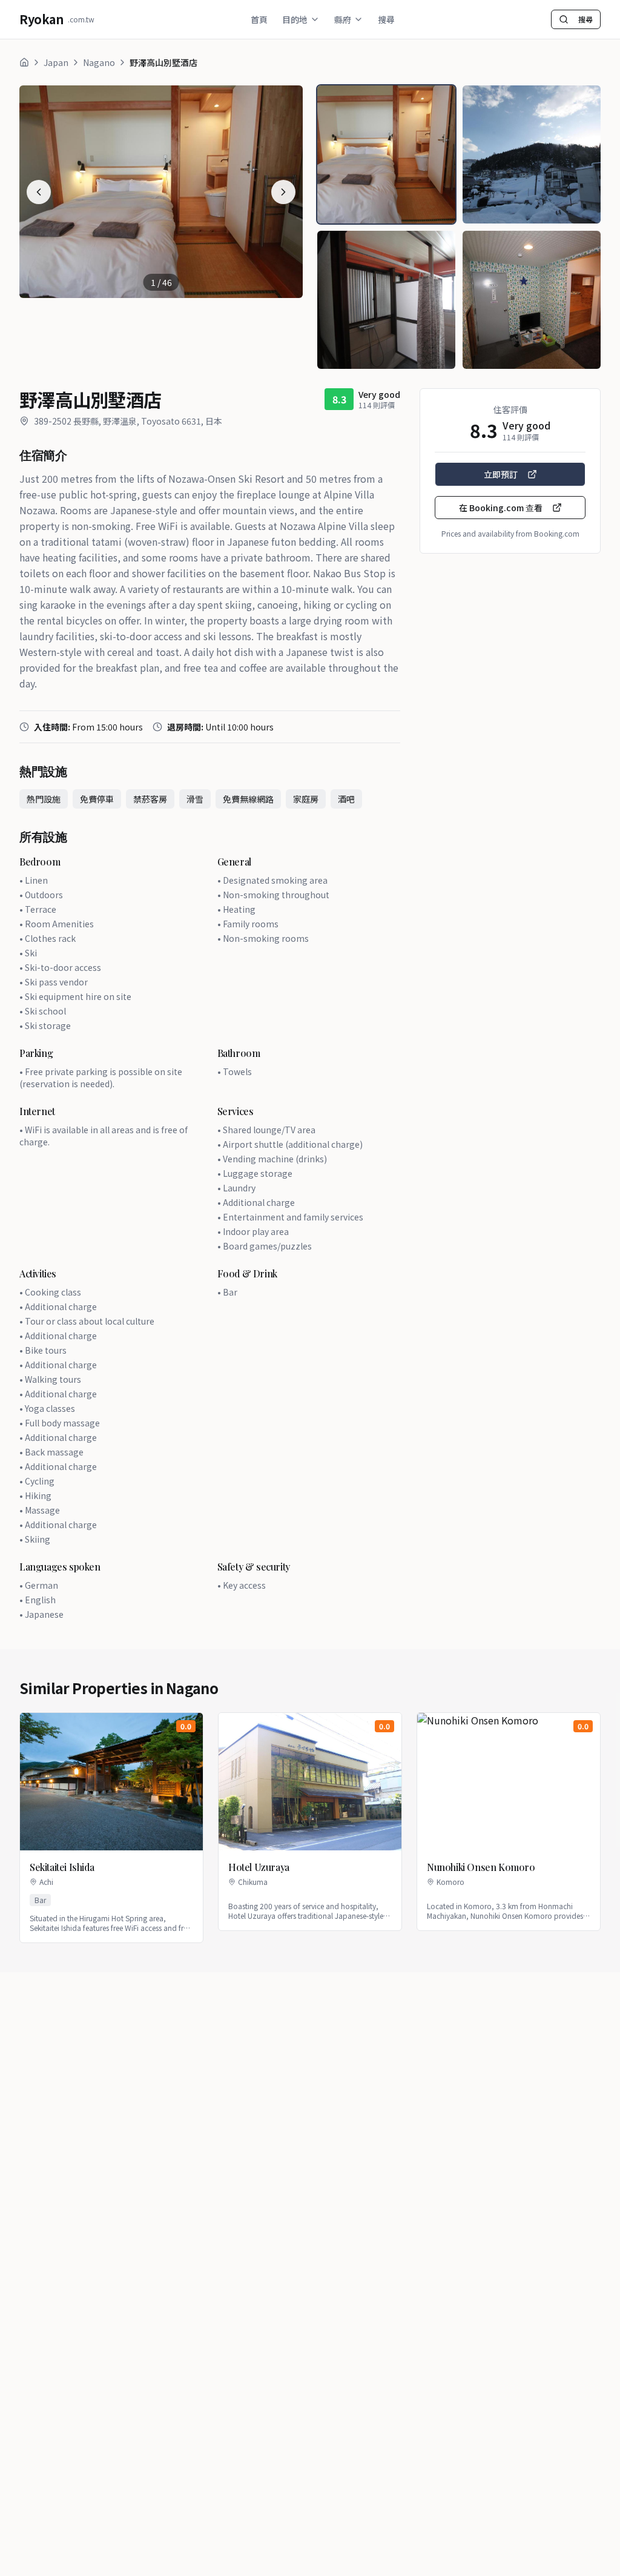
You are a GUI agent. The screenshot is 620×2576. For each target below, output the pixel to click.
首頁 (259, 19)
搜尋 (386, 19)
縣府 (343, 19)
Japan (56, 62)
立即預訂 (501, 474)
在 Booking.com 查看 (501, 508)
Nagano (99, 62)
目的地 (295, 19)
